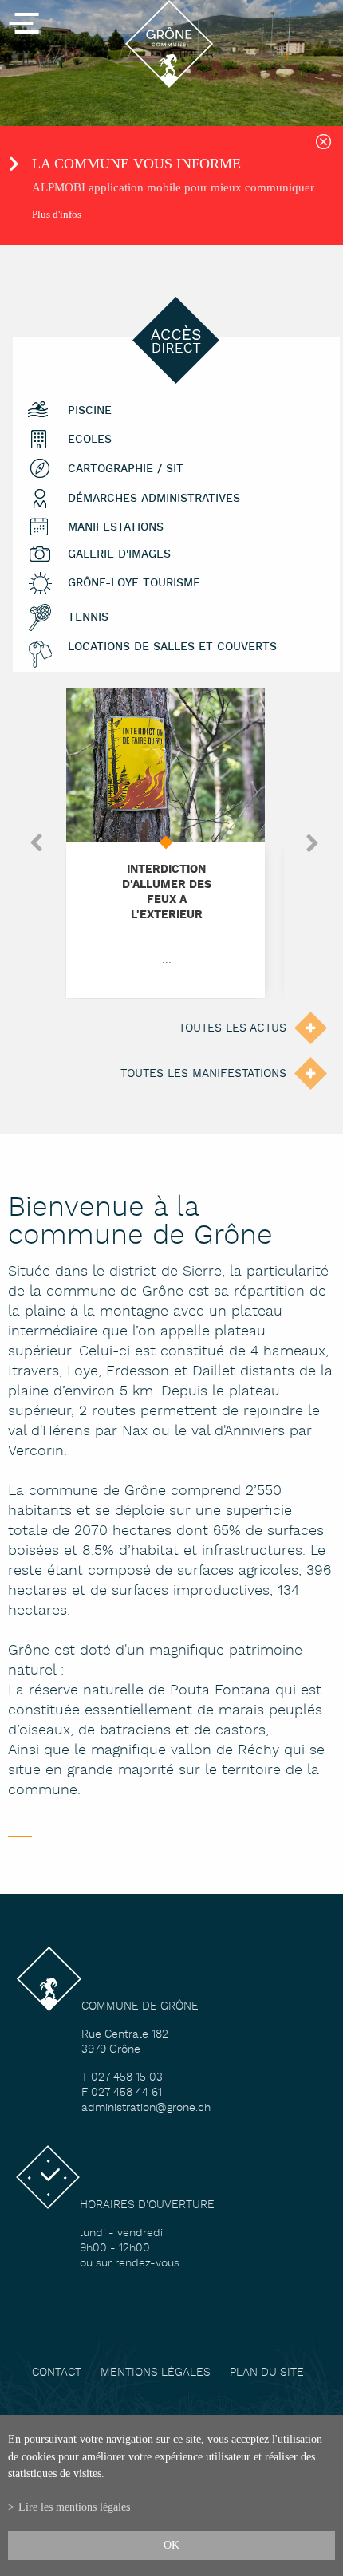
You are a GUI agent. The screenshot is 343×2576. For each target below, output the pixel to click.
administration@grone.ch (146, 2108)
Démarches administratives (154, 499)
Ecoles (90, 440)
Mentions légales (156, 2373)
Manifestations (116, 528)
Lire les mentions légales (74, 2507)
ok (171, 2545)
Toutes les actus (233, 1028)
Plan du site (267, 2373)
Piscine (90, 411)
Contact (57, 2373)
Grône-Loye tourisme (134, 584)
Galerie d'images (119, 555)
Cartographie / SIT (126, 469)
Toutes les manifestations (203, 1074)
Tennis (88, 618)
